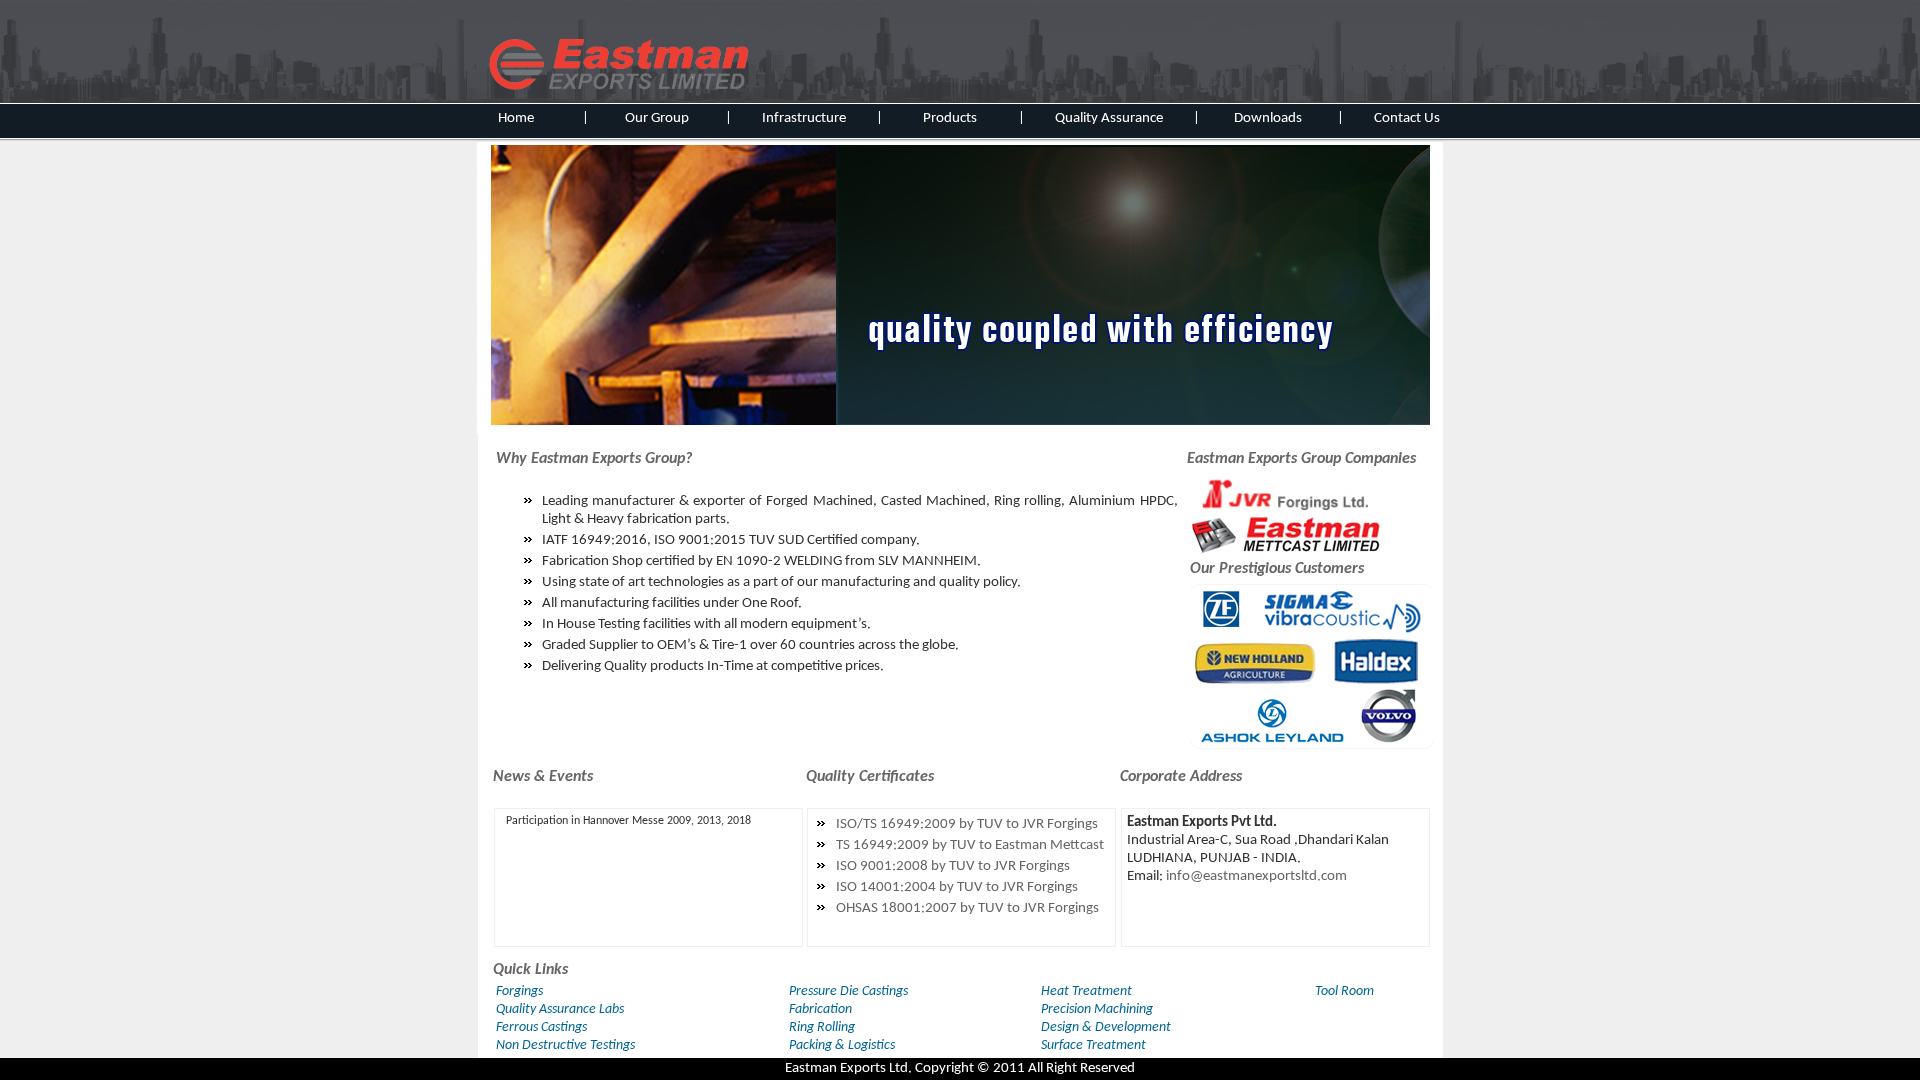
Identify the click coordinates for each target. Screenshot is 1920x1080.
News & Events (543, 777)
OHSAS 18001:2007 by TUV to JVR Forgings (967, 908)
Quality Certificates (870, 777)
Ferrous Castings (541, 1027)
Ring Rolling (822, 1027)
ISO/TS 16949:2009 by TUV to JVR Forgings (967, 824)
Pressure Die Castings (848, 991)
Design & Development (1106, 1027)
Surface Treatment (1093, 1045)
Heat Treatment (1086, 991)
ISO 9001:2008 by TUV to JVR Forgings (953, 866)
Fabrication (820, 1009)
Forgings (519, 991)
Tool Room (1344, 991)
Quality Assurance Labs (560, 1009)
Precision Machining (1097, 1009)
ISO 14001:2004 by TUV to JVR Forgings (957, 887)
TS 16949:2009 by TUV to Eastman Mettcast (970, 845)
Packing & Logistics (842, 1045)
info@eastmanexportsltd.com (1256, 876)
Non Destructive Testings (565, 1045)
